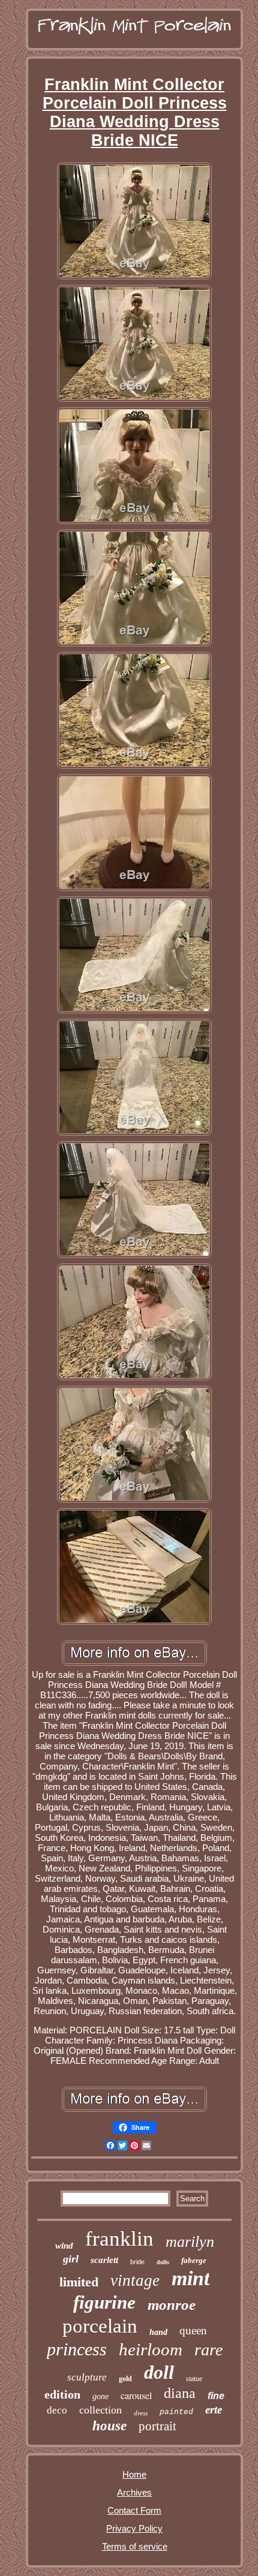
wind (64, 2246)
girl (71, 2259)
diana (180, 2393)
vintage (135, 2280)
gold (125, 2379)
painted (176, 2412)
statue (194, 2379)
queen (193, 2330)
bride (137, 2262)
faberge (194, 2260)
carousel (136, 2395)
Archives (134, 2492)
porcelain (100, 2326)
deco (57, 2410)
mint (190, 2278)
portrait (157, 2426)
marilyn (190, 2242)
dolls (163, 2262)
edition (62, 2394)
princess (77, 2349)
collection (100, 2410)
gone (100, 2396)
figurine (104, 2302)
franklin (119, 2239)
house (109, 2426)
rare (208, 2350)
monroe (172, 2305)
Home (134, 2474)
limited (79, 2282)
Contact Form (134, 2510)
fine (216, 2396)
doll (159, 2372)
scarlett (104, 2260)
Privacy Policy (134, 2528)
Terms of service (135, 2546)
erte (214, 2410)
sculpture (87, 2377)
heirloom (151, 2349)
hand (158, 2332)
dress (141, 2413)
